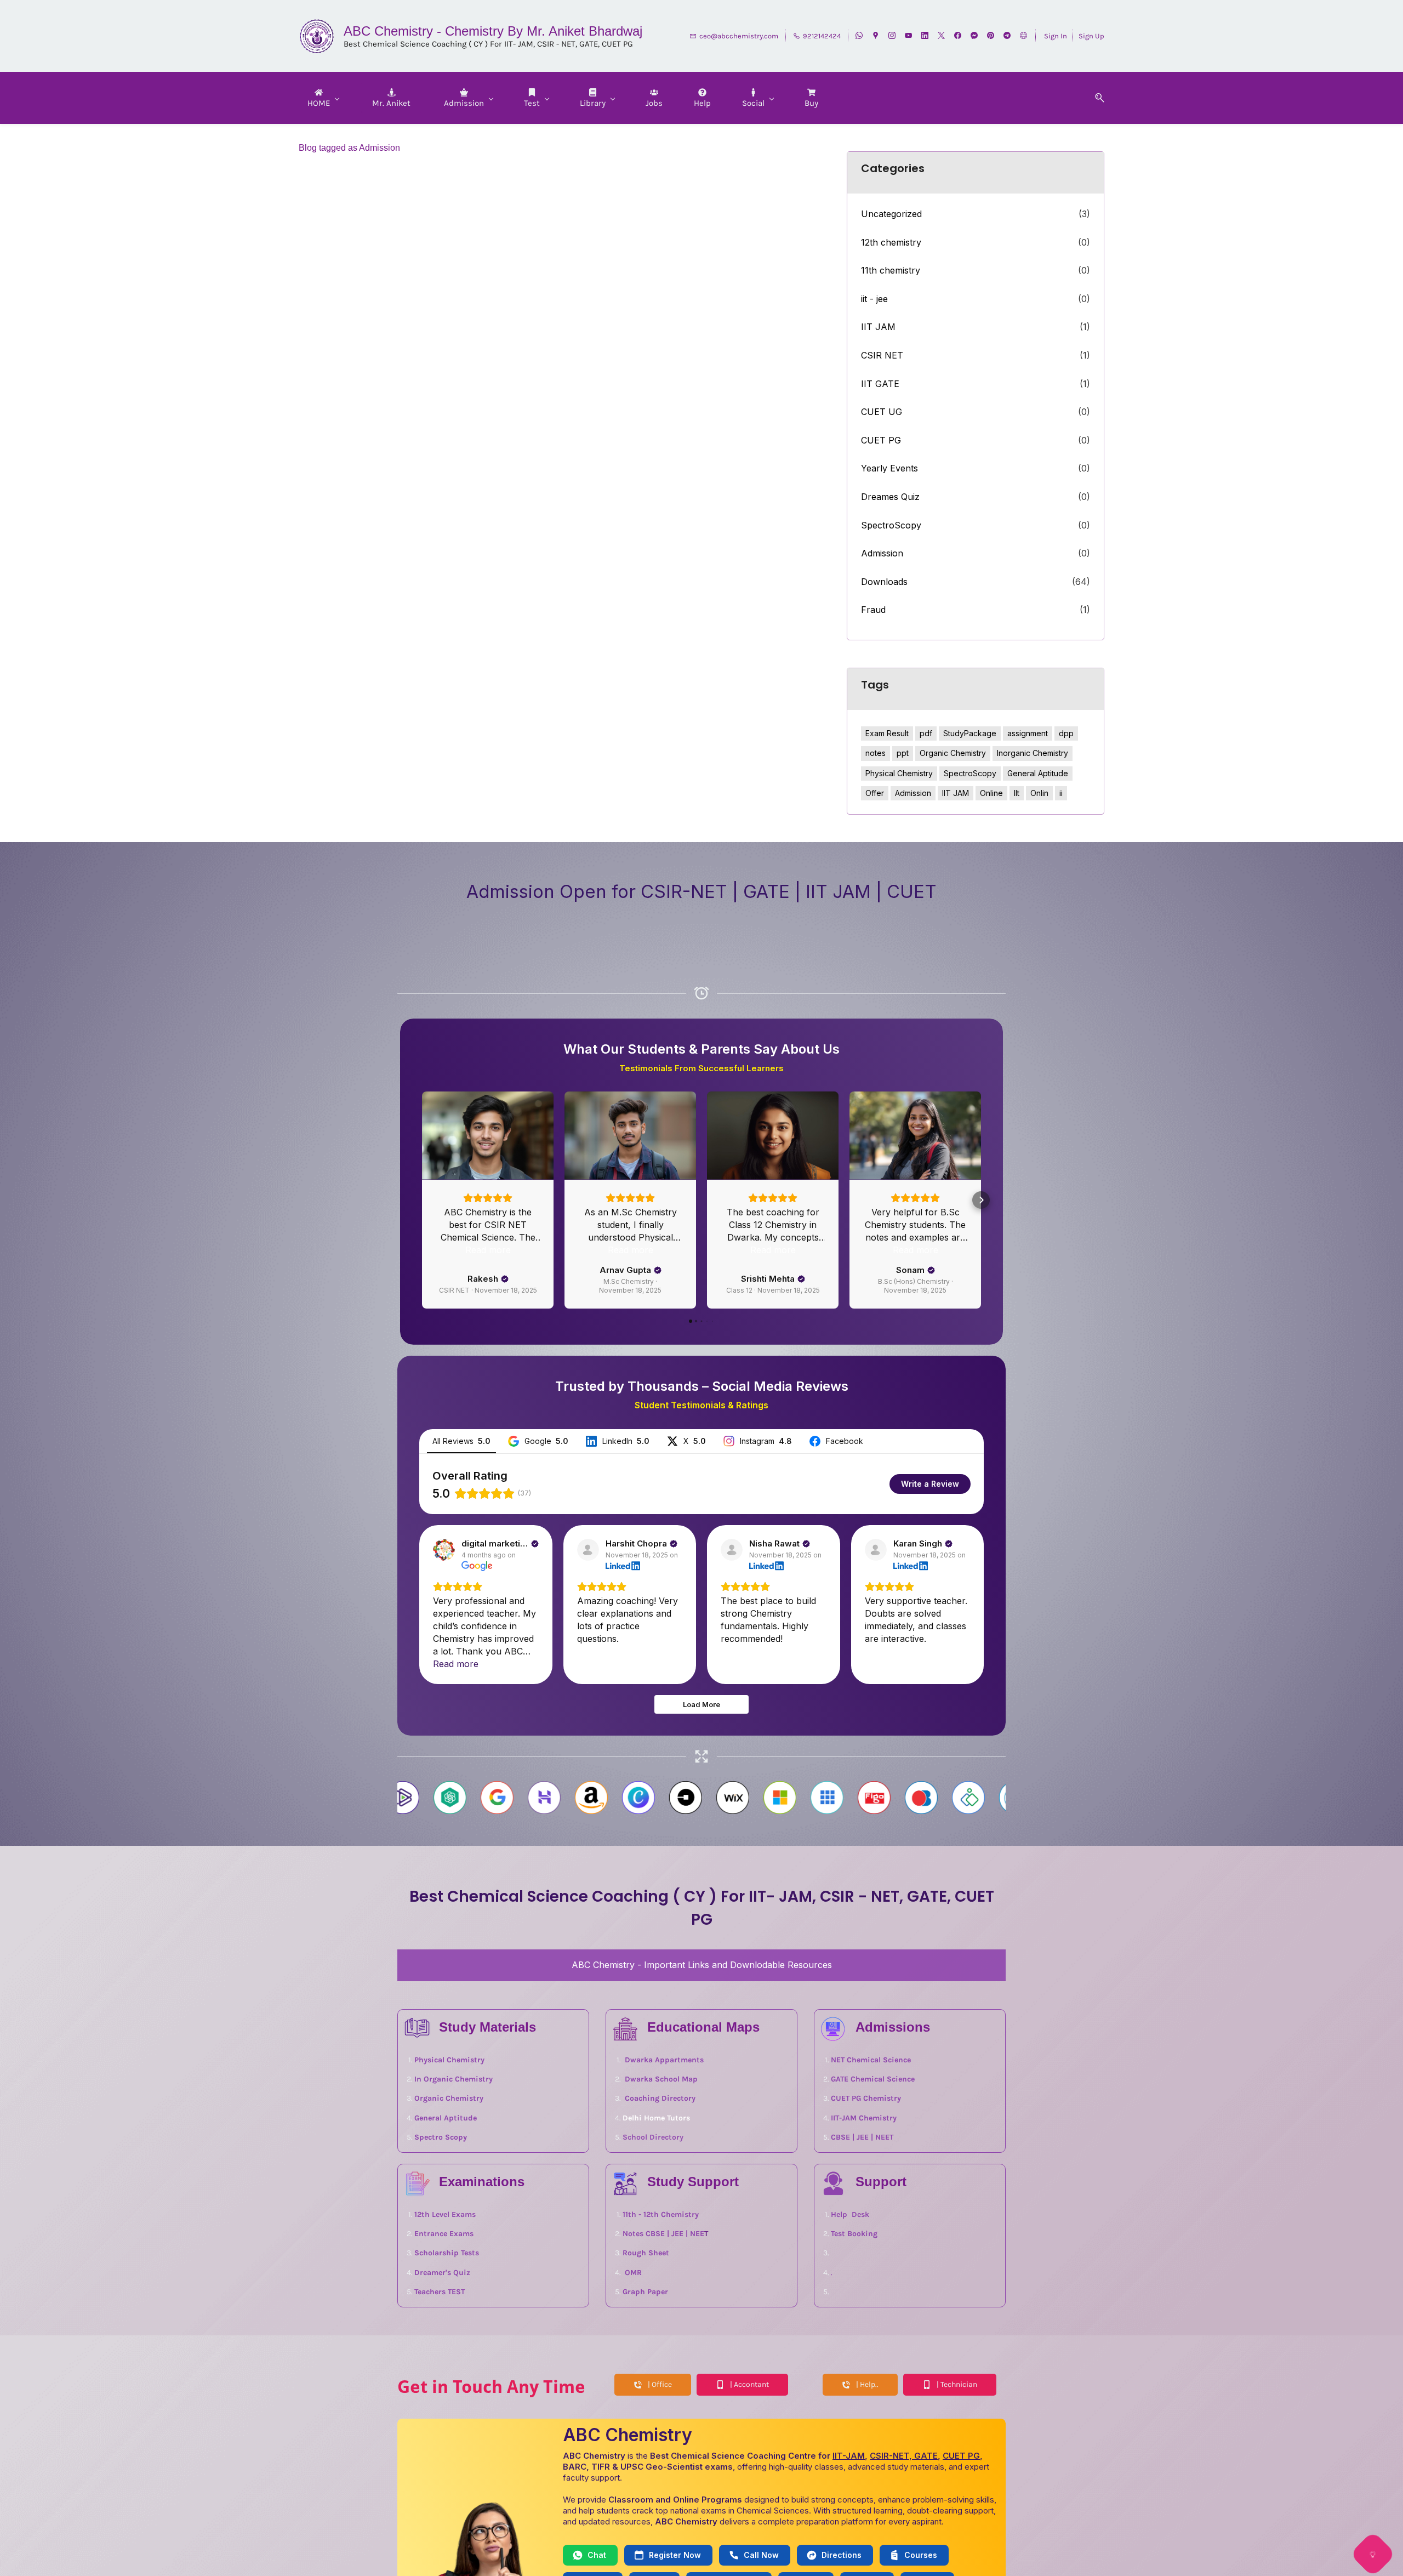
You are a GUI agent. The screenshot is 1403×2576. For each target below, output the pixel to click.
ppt (903, 753)
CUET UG (882, 412)
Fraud (873, 610)
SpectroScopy (891, 525)
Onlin (1039, 793)
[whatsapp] (859, 36)
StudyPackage (970, 733)
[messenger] (974, 36)
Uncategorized (891, 214)
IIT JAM (878, 327)
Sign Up (1091, 36)
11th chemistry (891, 270)
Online (991, 793)
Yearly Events (889, 468)
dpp (1066, 733)
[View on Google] (444, 1655)
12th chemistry (891, 242)
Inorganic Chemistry (1033, 753)
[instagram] (892, 36)
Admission (882, 553)
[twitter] (941, 36)
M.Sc (622, 1317)
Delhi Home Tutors (656, 2223)
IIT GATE (880, 384)
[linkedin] (925, 36)
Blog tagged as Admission (349, 148)
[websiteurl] (1023, 36)
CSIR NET (882, 355)
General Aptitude (1038, 773)
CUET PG (881, 440)
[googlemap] (876, 36)
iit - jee (874, 299)
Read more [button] (488, 1355)
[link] (625, 2127)
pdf (926, 733)
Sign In (1056, 36)
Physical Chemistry (899, 773)
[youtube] (908, 36)
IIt (1017, 793)
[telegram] (1007, 36)
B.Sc (950, 1317)
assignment (1028, 733)
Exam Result (887, 733)
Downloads (884, 582)
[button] (1096, 98)
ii (1061, 793)
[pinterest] (991, 36)
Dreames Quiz (890, 497)
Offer (875, 793)
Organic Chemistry (953, 753)
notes (876, 753)
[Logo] (317, 36)
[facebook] (958, 36)
